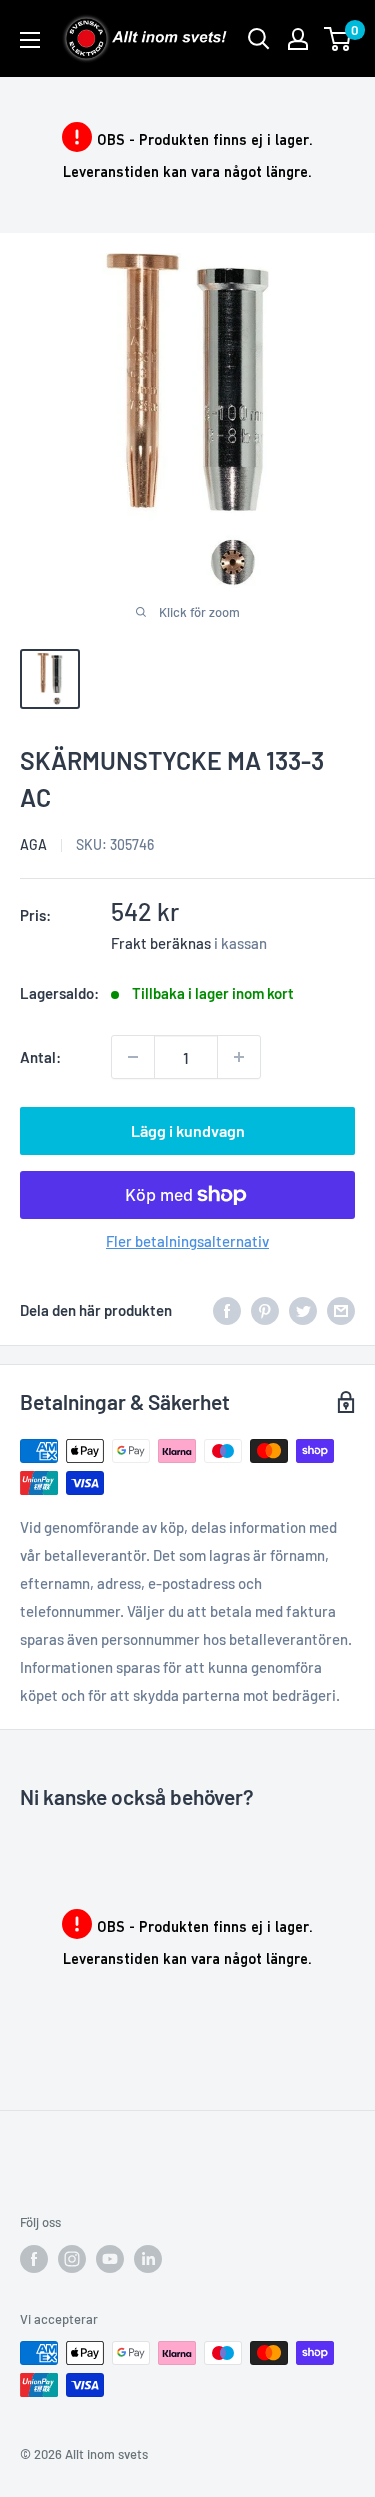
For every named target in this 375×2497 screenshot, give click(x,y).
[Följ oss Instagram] (72, 2259)
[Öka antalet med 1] (239, 1057)
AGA (33, 844)
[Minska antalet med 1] (133, 1057)
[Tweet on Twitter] (303, 1310)
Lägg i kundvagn (188, 1130)
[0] (338, 39)
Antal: (40, 1057)
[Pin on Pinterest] (265, 1310)
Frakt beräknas (161, 943)
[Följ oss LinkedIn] (148, 2259)
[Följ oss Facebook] (34, 2259)
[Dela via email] (341, 1310)
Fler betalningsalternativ (187, 1241)
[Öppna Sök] (259, 39)
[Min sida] (298, 39)
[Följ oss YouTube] (110, 2259)
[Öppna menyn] (30, 40)
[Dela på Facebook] (227, 1310)
